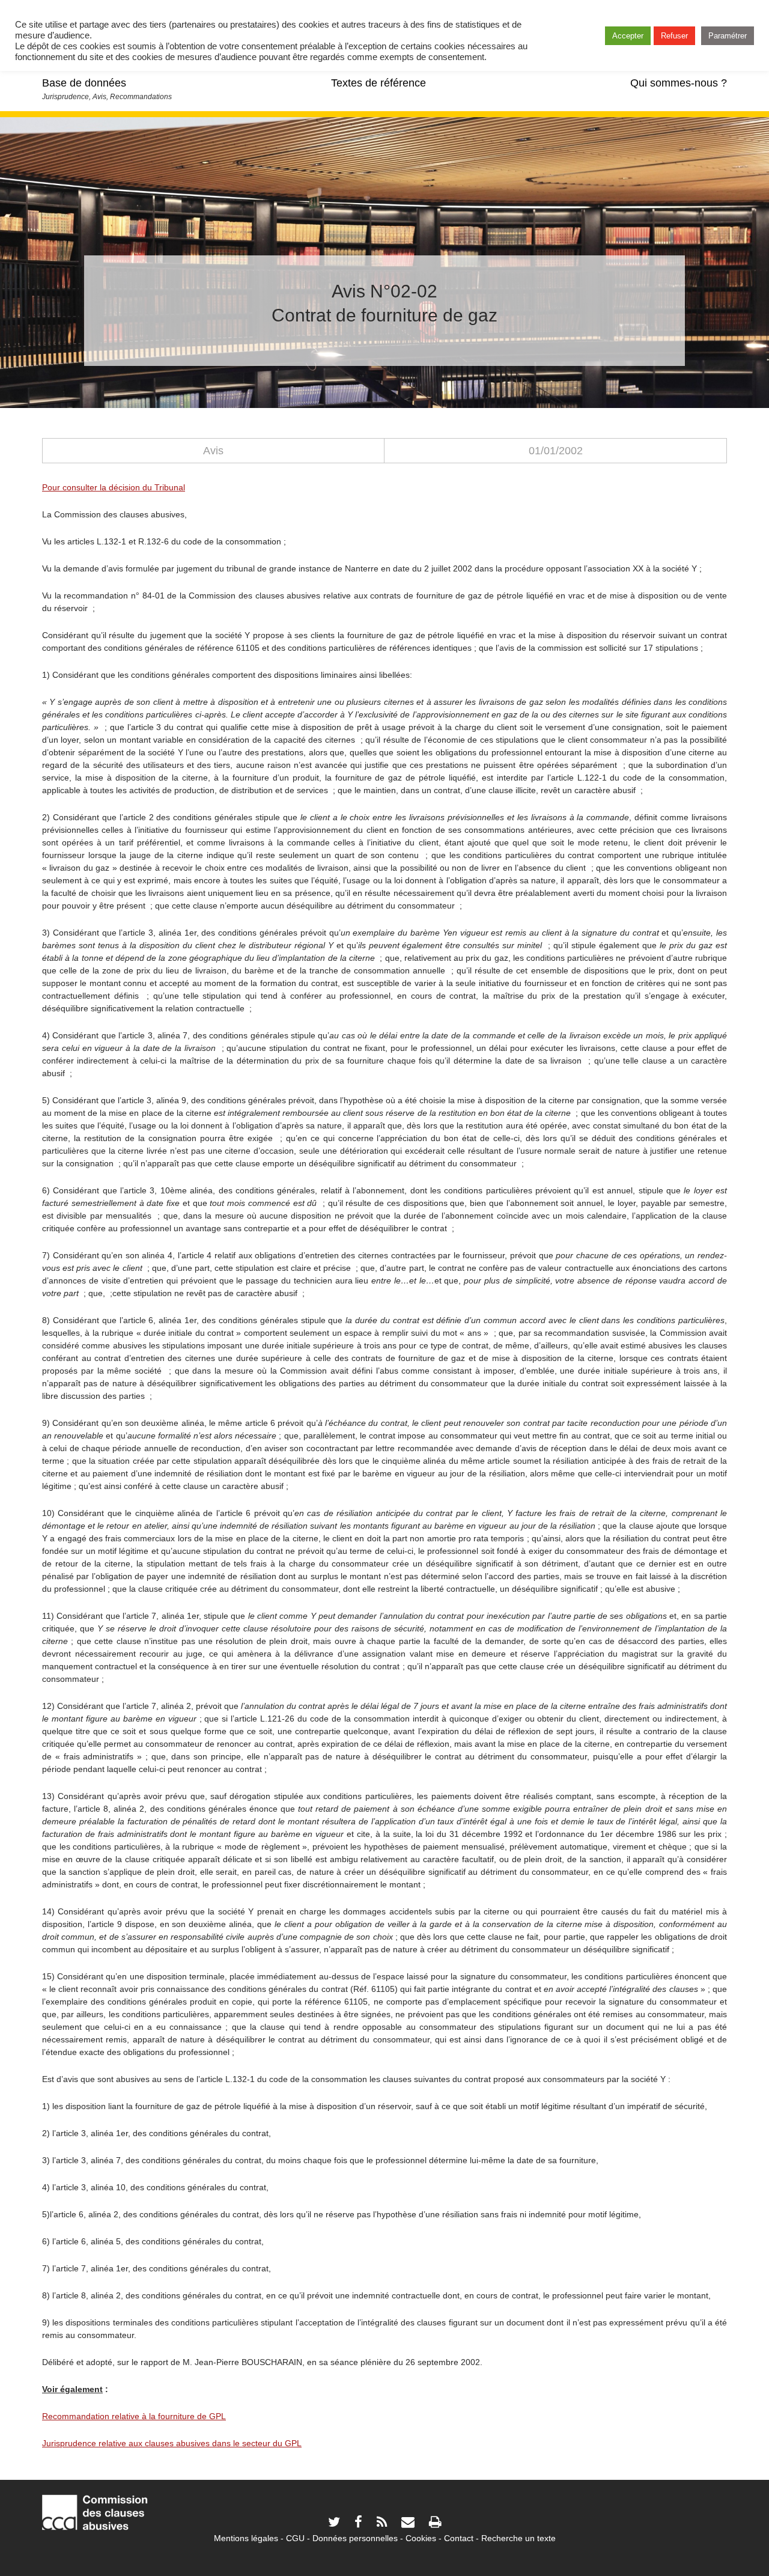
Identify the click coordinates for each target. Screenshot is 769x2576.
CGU (295, 2538)
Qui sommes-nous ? (679, 83)
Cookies (421, 2538)
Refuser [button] (674, 36)
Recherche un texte (518, 2538)
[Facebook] (358, 2523)
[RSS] (382, 2523)
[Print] (435, 2523)
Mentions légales (246, 2538)
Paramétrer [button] (728, 36)
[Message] (408, 2523)
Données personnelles (355, 2538)
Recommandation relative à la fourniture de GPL (134, 2416)
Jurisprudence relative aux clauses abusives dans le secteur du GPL (172, 2443)
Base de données (84, 83)
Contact (459, 2538)
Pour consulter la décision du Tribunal (114, 487)
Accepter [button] (628, 36)
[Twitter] (334, 2523)
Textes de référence (378, 83)
